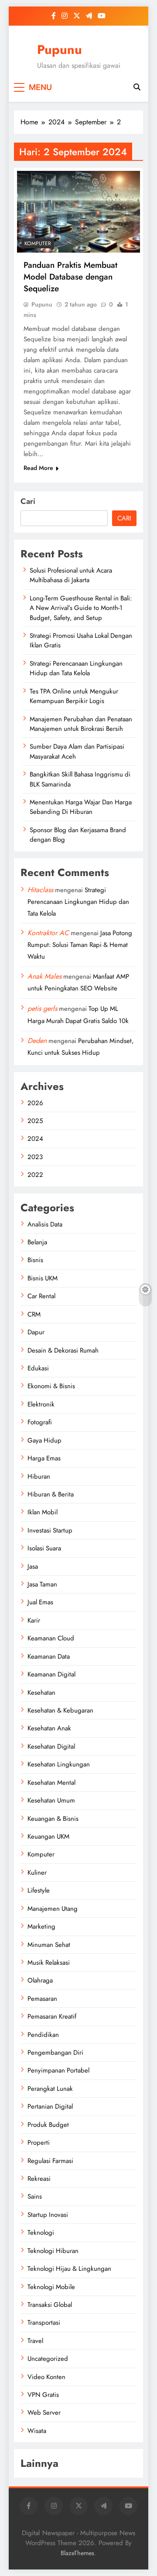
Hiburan (39, 1476)
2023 (35, 1157)
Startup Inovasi (48, 2215)
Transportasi (44, 2323)
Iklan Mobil (43, 1512)
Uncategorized (48, 2359)
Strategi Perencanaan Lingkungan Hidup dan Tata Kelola (76, 668)
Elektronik (41, 1404)
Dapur (36, 1332)
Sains (35, 2196)
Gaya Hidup (44, 1440)
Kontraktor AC (48, 933)
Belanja (37, 1242)
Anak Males (44, 976)
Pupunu (60, 50)
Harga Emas (44, 1458)
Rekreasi (39, 2179)
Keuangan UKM (48, 1836)
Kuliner (37, 1873)
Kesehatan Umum (51, 1800)
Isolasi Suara (44, 1548)
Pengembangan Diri (55, 2053)
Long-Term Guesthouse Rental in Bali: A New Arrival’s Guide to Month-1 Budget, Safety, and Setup (81, 608)
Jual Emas (40, 1602)
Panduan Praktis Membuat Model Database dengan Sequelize (70, 277)
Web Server (44, 2413)
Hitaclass (40, 890)
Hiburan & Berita (51, 1494)
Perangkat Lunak (50, 2089)
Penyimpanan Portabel (58, 2070)
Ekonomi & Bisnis (51, 1386)
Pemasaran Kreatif (52, 2016)
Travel (35, 2341)
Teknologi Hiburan (53, 2251)
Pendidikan (43, 2035)
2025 (35, 1121)
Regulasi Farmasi (50, 2161)
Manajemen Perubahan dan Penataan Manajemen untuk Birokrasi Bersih (81, 724)
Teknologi (41, 2233)
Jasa (33, 1566)
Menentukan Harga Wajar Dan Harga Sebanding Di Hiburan (81, 807)
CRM (34, 1314)
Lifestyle (39, 1890)
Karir (34, 1620)
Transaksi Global (50, 2305)
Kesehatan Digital (51, 1746)
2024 (35, 1139)
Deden (37, 1041)
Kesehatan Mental (51, 1783)
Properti (39, 2143)
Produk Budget (48, 2125)
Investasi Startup (50, 1530)
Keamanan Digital (51, 1674)
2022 (35, 1175)
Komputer (38, 243)
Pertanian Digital (50, 2106)
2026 (35, 1103)
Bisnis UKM (43, 1278)
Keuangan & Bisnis (53, 1819)
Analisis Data (45, 1224)
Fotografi (40, 1422)
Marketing (41, 1926)
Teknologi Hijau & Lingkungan (69, 2269)
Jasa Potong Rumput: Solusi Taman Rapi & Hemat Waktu (80, 945)
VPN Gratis (43, 2395)
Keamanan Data (49, 1656)
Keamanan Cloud (51, 1638)
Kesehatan (41, 1693)
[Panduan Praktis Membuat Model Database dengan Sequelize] (78, 212)
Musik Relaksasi (49, 1963)
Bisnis (35, 1260)
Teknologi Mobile (51, 2287)
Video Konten (46, 2377)
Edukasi (38, 1368)
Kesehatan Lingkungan (59, 1764)
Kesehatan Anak (49, 1728)
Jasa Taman (42, 1584)
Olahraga (40, 1980)
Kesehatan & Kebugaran (60, 1710)
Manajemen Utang (53, 1909)
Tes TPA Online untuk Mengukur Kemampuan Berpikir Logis (74, 696)
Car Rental (41, 1296)
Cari (28, 501)
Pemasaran (42, 1999)
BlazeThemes (77, 2553)
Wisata (37, 2431)
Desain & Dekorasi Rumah (63, 1350)
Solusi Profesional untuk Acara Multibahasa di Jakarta (71, 575)
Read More (38, 468)
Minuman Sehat (49, 1945)
